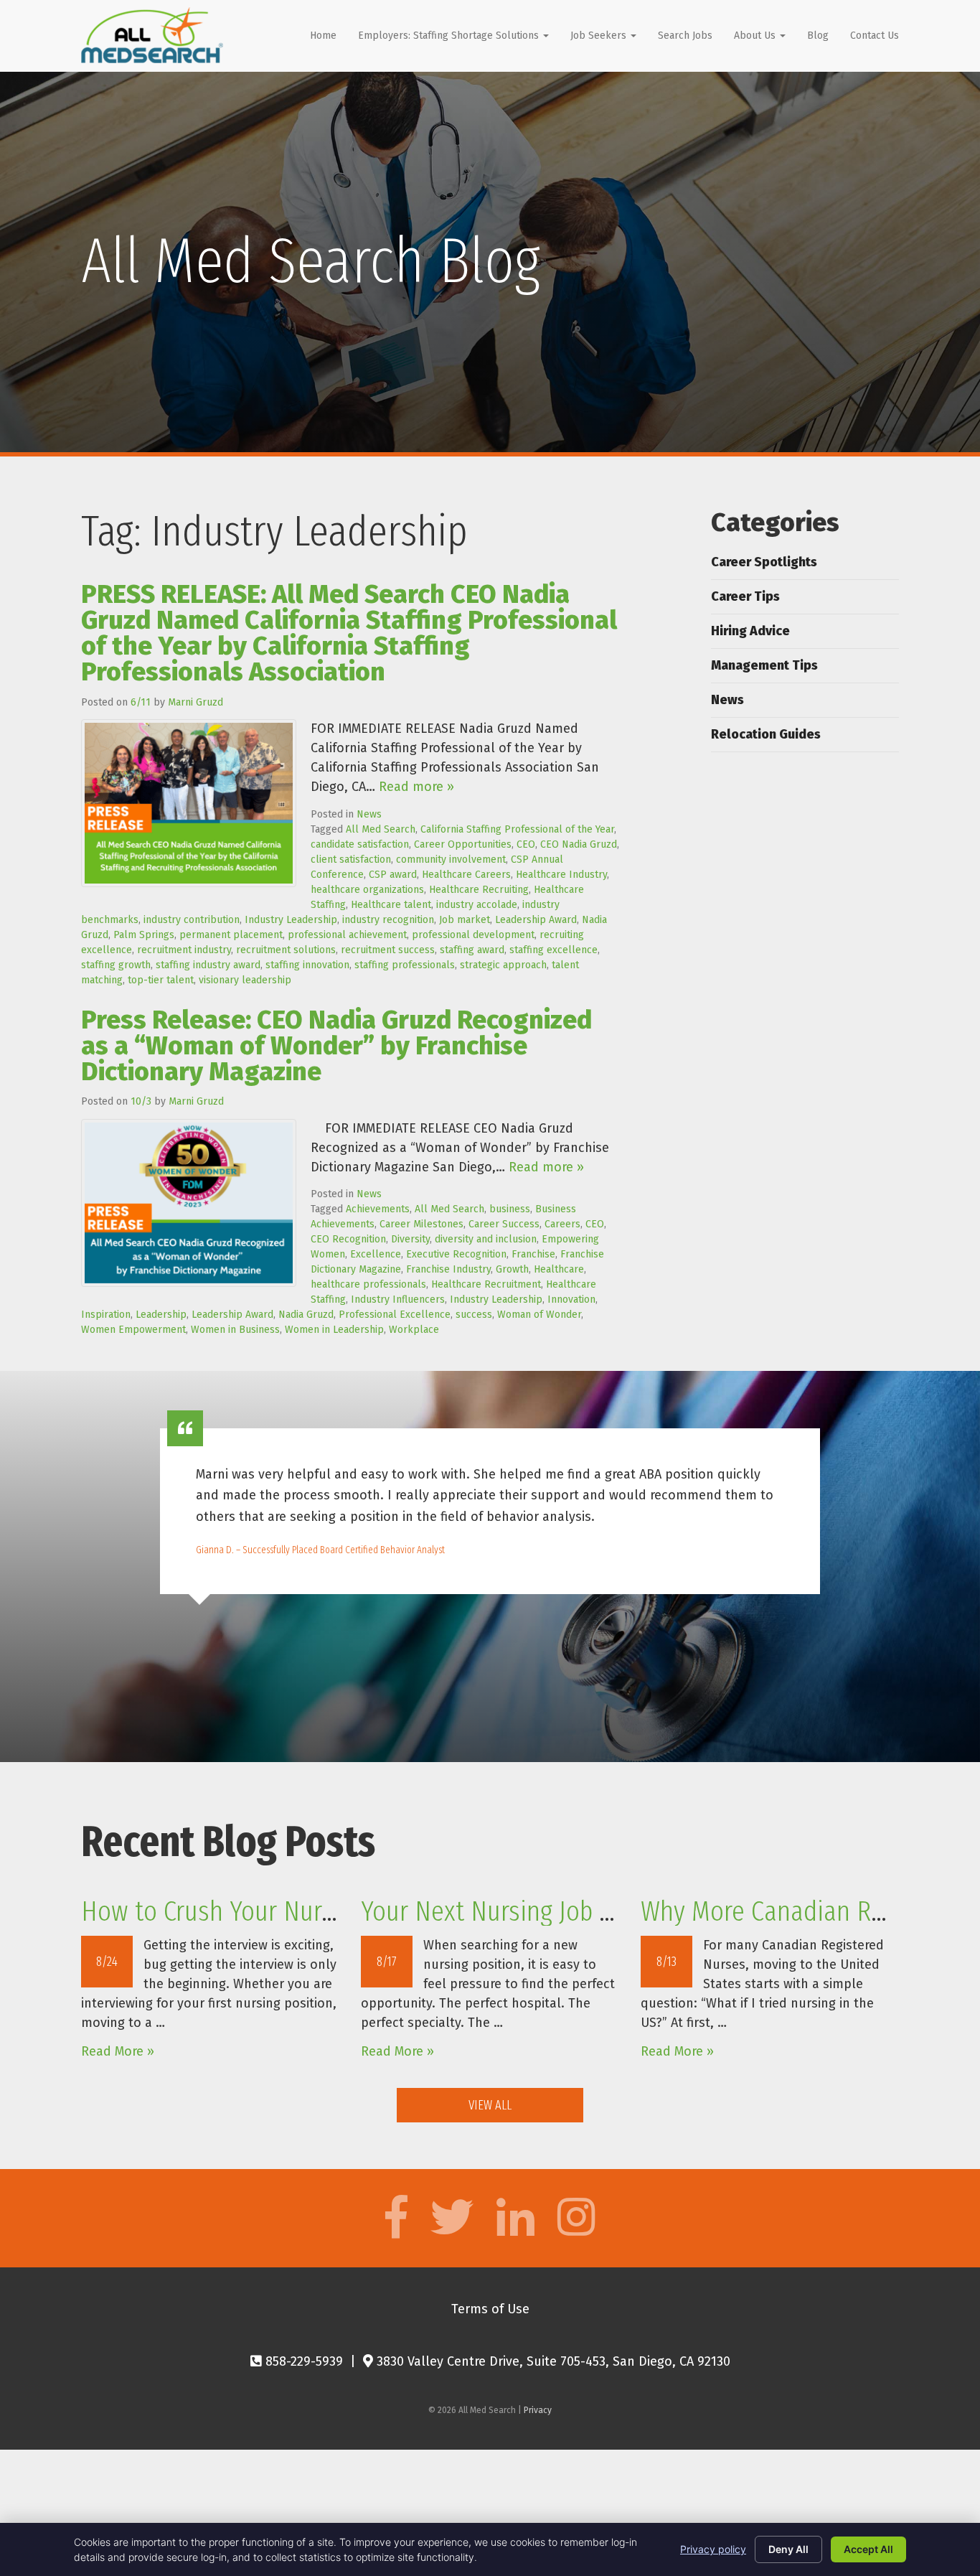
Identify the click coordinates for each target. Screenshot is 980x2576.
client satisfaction (351, 860)
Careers (562, 1224)
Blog (818, 36)
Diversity (410, 1239)
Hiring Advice (750, 631)
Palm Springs (144, 935)
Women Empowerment (133, 1330)
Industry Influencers (398, 1299)
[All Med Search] (152, 35)
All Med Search (381, 829)
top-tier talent (161, 980)
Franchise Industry (448, 1269)
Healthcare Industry (561, 875)
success (474, 1315)
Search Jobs (685, 36)
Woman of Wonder (539, 1315)
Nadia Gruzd (306, 1315)
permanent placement (231, 935)
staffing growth (116, 965)
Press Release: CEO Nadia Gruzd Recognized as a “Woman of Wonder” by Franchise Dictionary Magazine (336, 1046)
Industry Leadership (291, 920)
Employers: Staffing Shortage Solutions (450, 36)
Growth (512, 1269)
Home (323, 36)
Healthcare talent (391, 905)
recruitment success (388, 950)
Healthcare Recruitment (486, 1284)
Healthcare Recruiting (479, 890)
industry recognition (388, 920)
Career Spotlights (764, 562)
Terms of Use (490, 2309)
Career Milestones (421, 1224)
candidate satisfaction (360, 844)
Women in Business (235, 1330)
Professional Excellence (395, 1315)
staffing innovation (307, 965)
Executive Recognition (456, 1254)
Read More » (118, 2051)
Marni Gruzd (195, 702)
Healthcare (559, 1269)
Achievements (378, 1209)
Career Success (504, 1224)
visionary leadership (245, 980)
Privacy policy (713, 2549)
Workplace (414, 1330)
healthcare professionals (368, 1284)
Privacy (538, 2410)
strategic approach (503, 965)
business (510, 1209)
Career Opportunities (463, 844)
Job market (465, 920)
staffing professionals (405, 965)
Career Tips (745, 596)
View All (490, 2105)
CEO (526, 844)
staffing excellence (553, 950)
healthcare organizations (367, 890)
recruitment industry (184, 950)
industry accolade (477, 905)
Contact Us (875, 36)
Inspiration (106, 1315)
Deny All (788, 2549)
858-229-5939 (302, 2361)
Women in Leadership (334, 1330)
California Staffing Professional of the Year (517, 829)
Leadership (161, 1315)
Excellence (376, 1254)
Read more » (416, 787)
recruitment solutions (286, 950)
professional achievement (347, 935)
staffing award (472, 950)
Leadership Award (536, 920)
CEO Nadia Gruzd (579, 844)
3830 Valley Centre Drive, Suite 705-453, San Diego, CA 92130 (552, 2361)
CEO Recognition (348, 1239)
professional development (473, 935)
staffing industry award (208, 965)
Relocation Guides (766, 734)
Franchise (533, 1254)
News (369, 814)
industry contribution (192, 920)
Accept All (868, 2549)
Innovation (571, 1299)
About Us (756, 36)
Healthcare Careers (466, 875)
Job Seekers (600, 36)
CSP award (393, 875)
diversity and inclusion (486, 1239)
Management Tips (764, 665)
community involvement (451, 860)
